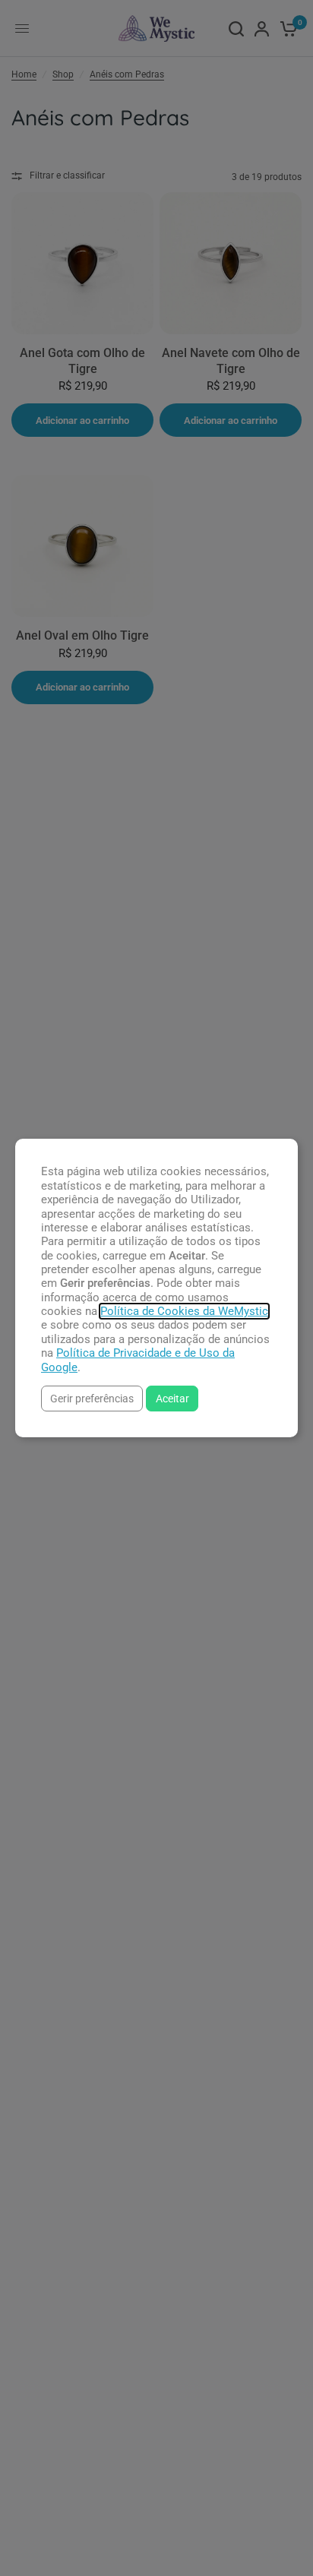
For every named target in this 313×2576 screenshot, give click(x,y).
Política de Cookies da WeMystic (184, 1311)
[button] (92, 1398)
